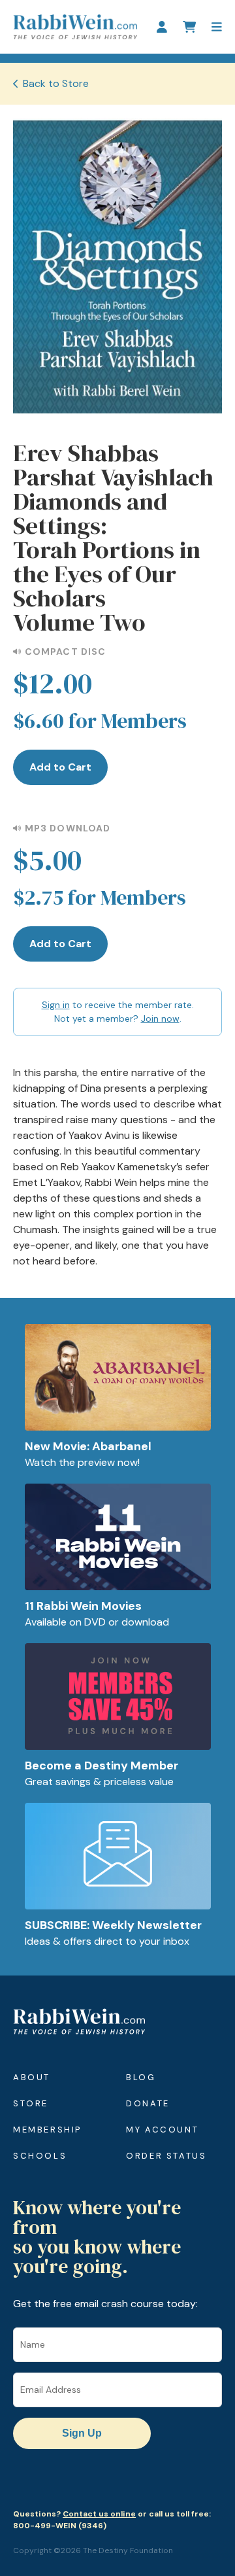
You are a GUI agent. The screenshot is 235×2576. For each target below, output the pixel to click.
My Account (162, 2130)
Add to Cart (60, 767)
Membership (47, 2130)
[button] (217, 27)
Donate (148, 2103)
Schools (40, 2156)
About (32, 2077)
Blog (141, 2077)
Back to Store (56, 83)
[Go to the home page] (75, 27)
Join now (160, 1018)
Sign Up (82, 2433)
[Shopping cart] (189, 27)
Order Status (166, 2156)
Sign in (56, 1005)
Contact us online (99, 2514)
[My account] (162, 27)
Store (31, 2103)
